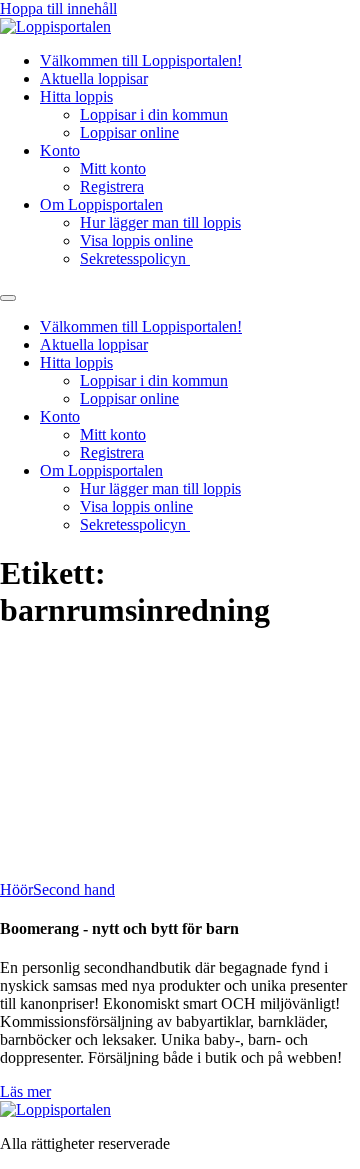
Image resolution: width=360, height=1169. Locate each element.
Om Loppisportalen (101, 204)
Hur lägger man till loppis (160, 222)
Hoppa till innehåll (58, 8)
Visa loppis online (136, 240)
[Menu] (8, 298)
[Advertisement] (180, 761)
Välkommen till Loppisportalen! (141, 60)
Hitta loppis (76, 96)
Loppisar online (129, 132)
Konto (60, 150)
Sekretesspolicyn (135, 258)
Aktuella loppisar (94, 78)
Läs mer (25, 1091)
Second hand (74, 889)
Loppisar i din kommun (154, 114)
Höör (16, 889)
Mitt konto (113, 168)
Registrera (112, 186)
